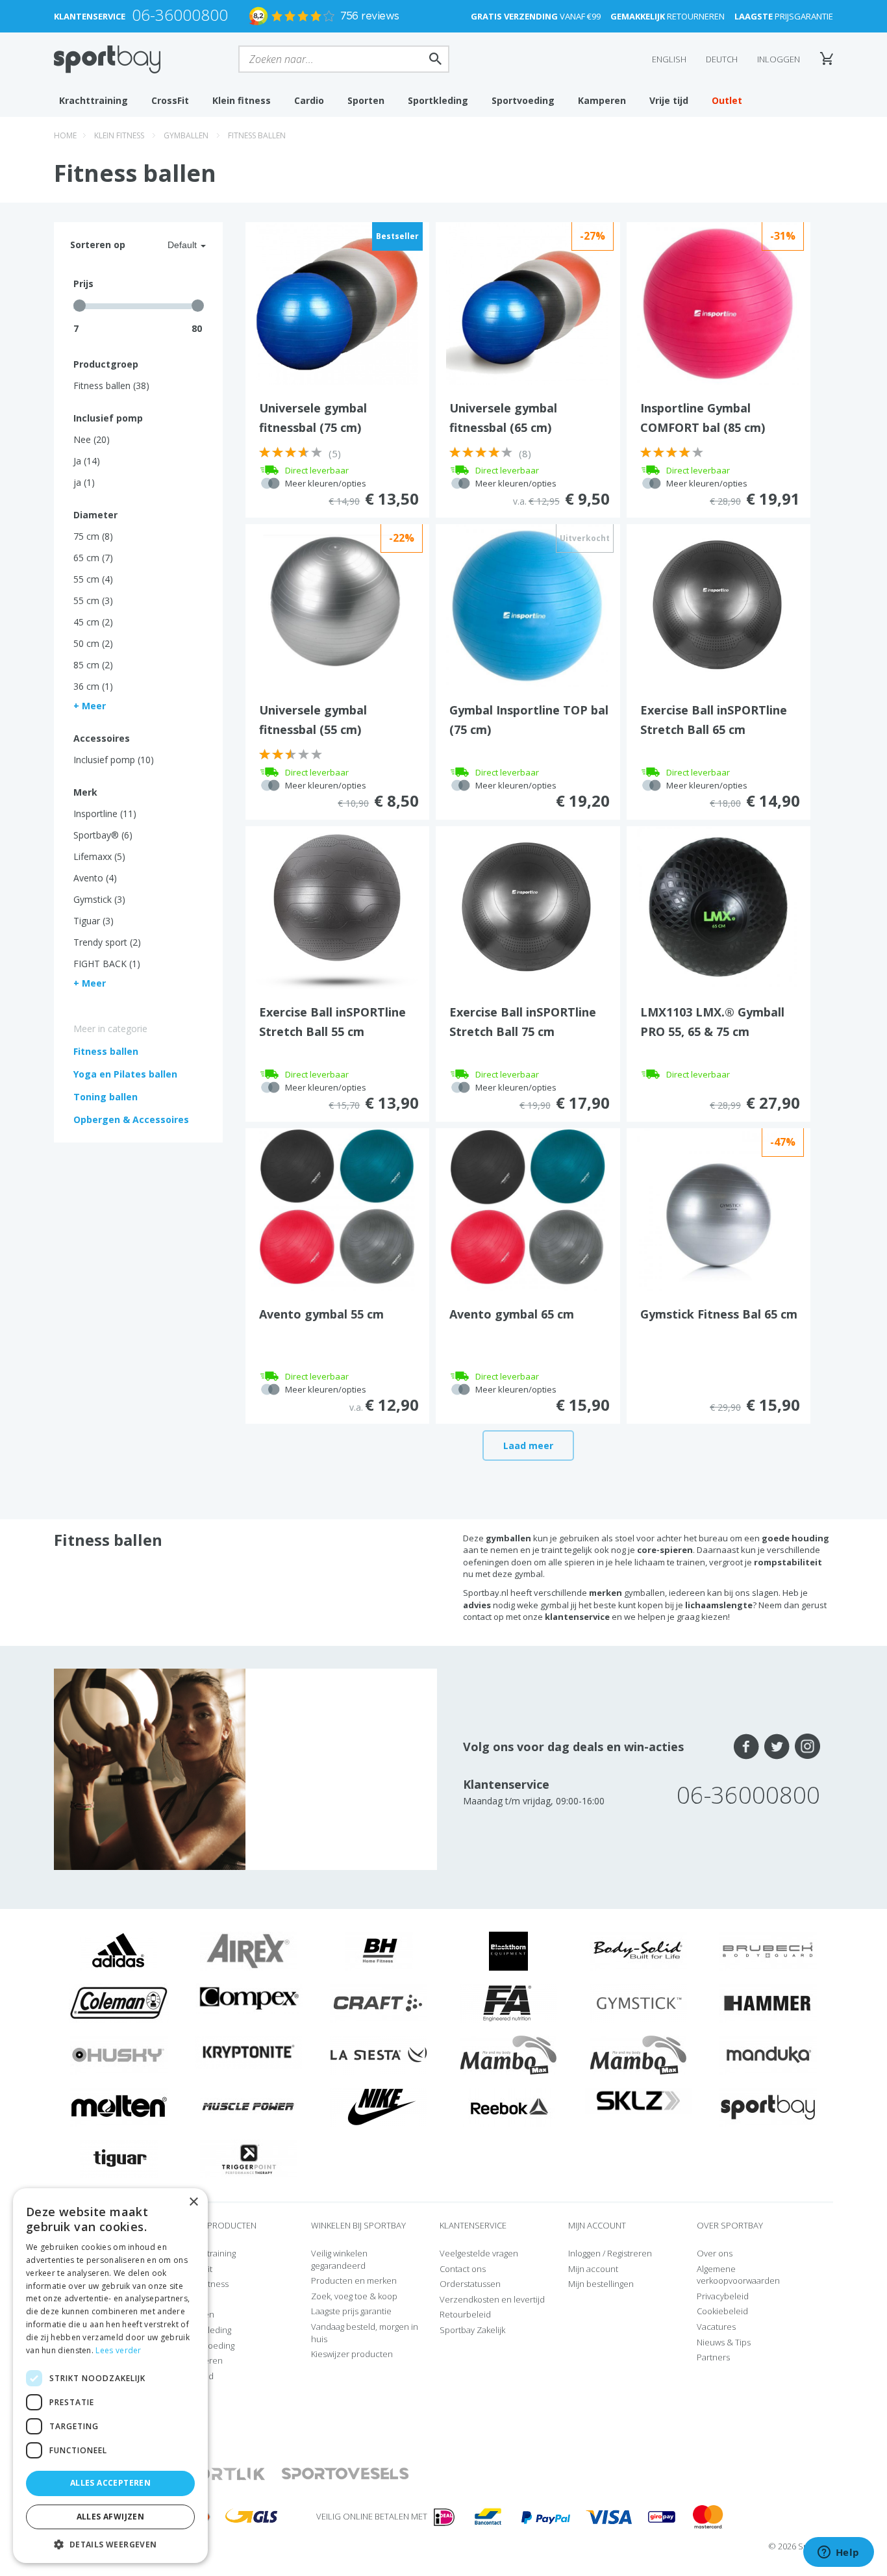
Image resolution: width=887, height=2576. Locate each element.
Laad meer (528, 1446)
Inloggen (779, 59)
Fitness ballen (257, 135)
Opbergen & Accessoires (131, 1119)
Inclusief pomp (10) (114, 760)
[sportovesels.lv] (345, 2474)
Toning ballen (106, 1097)
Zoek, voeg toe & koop (354, 2296)
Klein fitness (242, 100)
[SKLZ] (639, 2099)
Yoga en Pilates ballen (125, 1074)
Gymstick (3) (99, 899)
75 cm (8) (93, 536)
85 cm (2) (93, 665)
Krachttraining (94, 100)
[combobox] (171, 245)
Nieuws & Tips (724, 2342)
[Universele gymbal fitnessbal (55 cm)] (337, 605)
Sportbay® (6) (103, 835)
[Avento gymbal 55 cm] (337, 1209)
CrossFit (170, 100)
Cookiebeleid (722, 2311)
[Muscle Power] (249, 2106)
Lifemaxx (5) (99, 856)
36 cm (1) (93, 686)
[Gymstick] (638, 2002)
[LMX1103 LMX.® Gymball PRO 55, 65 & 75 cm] (718, 907)
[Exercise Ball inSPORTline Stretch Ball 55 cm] (337, 907)
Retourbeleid (465, 2314)
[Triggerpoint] (249, 2158)
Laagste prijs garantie (351, 2311)
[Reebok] (509, 2106)
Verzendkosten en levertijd (492, 2299)
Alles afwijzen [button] (111, 2517)
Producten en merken (354, 2280)
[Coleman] (119, 2002)
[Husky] (119, 2054)
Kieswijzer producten (352, 2354)
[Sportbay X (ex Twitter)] (777, 1747)
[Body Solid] (638, 1950)
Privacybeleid (723, 2296)
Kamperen (602, 100)
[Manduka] (768, 2054)
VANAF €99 (536, 16)
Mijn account (593, 2269)
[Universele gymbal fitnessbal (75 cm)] (337, 303)
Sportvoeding (523, 100)
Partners (713, 2357)
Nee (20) (92, 439)
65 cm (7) (93, 558)
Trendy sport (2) (107, 942)
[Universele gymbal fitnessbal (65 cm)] (527, 303)
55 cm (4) (93, 579)
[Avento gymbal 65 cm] (528, 1209)
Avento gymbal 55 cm (321, 1314)
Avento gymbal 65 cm (512, 1314)
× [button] (193, 2202)
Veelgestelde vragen (479, 2253)
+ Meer (90, 706)
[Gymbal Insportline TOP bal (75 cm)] (527, 605)
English (669, 59)
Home (65, 135)
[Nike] (379, 2106)
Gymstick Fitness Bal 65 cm (719, 1314)
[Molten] (119, 2106)
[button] (110, 2544)
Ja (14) (87, 461)
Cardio (309, 100)
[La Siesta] (379, 2054)
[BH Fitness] (379, 1950)
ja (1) (84, 482)
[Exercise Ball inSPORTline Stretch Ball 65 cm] (718, 605)
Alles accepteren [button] (110, 2483)
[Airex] (249, 1950)
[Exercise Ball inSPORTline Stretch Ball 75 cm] (527, 907)
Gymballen (186, 135)
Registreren (630, 2253)
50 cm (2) (93, 643)
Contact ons (463, 2269)
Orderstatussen (470, 2284)
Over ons (715, 2253)
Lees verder (118, 2350)
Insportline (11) (105, 814)
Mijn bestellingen (601, 2284)
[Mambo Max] (508, 2054)
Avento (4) (95, 878)
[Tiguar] (119, 2158)
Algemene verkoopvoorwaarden (738, 2275)
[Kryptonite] (249, 2051)
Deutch (722, 59)
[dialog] (110, 2376)
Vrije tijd (669, 100)
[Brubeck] (768, 1950)
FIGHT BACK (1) (107, 964)
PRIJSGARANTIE (784, 16)
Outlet (727, 100)
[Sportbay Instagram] (807, 1747)
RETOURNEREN (668, 16)
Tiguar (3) (94, 921)
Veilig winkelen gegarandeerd (339, 2259)
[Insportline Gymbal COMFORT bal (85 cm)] (718, 303)
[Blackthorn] (508, 1950)
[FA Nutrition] (508, 2002)
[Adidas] (119, 1950)
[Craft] (379, 2002)
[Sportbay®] (768, 2106)
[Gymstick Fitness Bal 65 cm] (718, 1209)
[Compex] (249, 1998)
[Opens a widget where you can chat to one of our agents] (838, 2553)
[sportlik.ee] (219, 2474)
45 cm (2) (93, 622)
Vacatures (716, 2327)
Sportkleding (438, 100)
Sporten (366, 100)
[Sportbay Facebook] (746, 1747)
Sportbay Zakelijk (472, 2330)
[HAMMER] (768, 2002)
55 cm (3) (93, 600)
